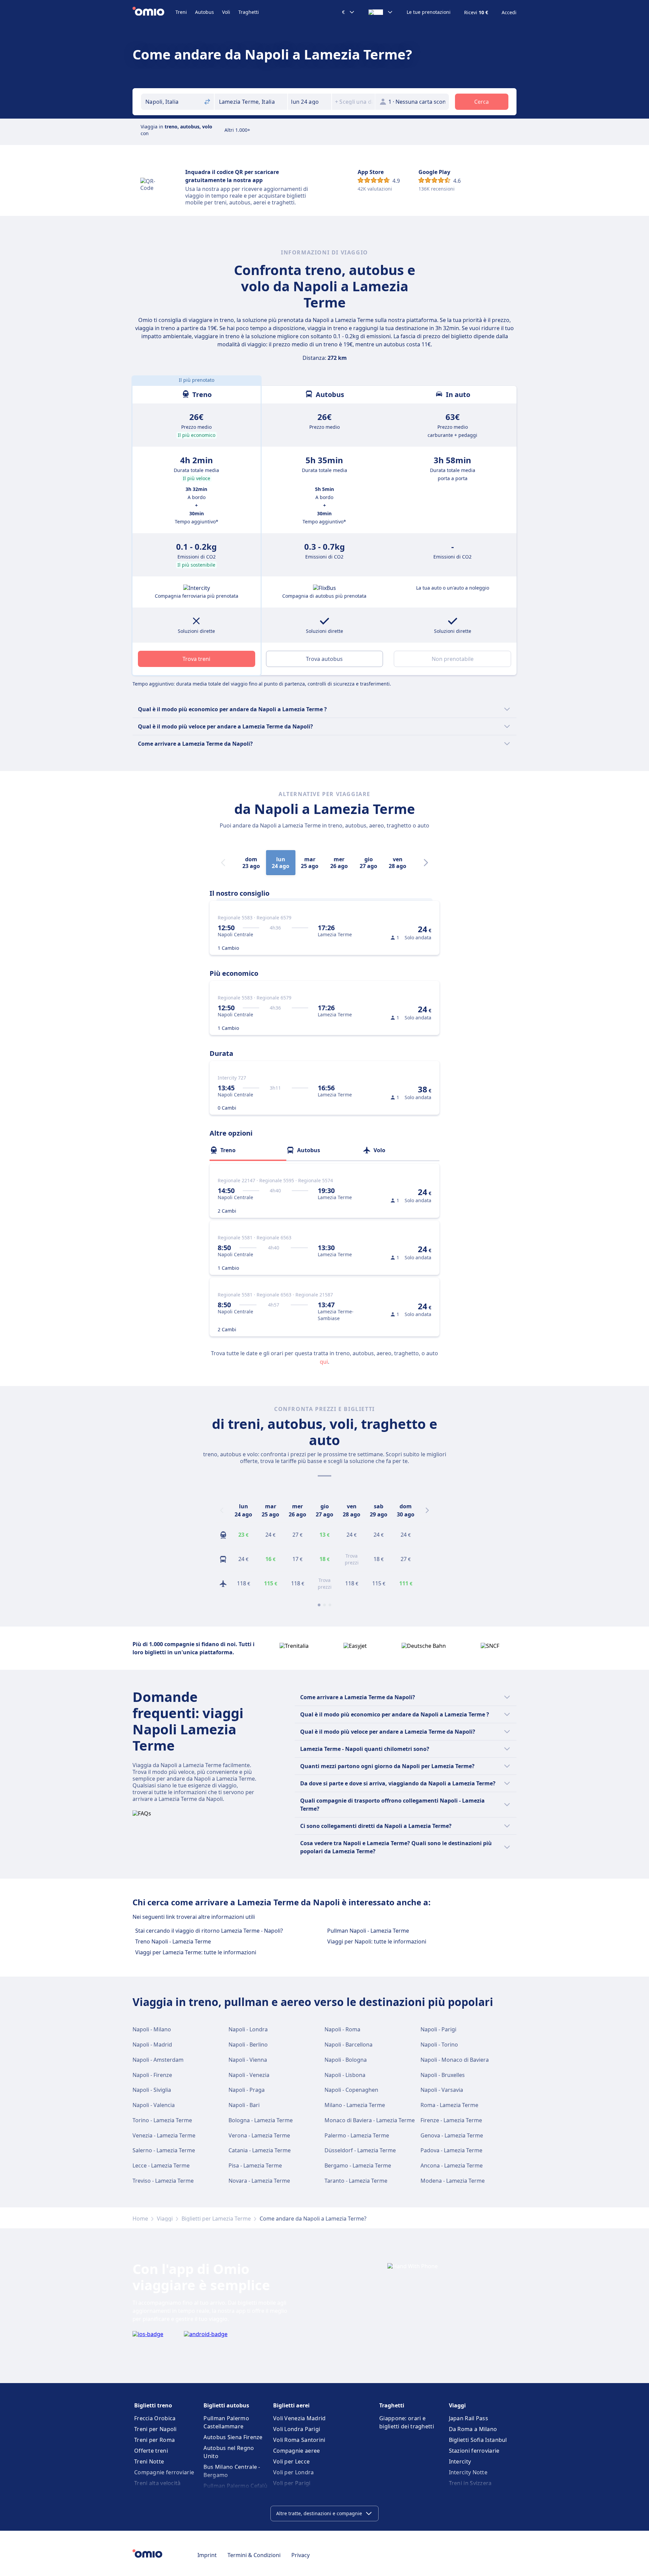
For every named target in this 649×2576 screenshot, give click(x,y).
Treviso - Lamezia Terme (163, 2181)
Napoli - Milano (152, 2029)
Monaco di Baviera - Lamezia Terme (370, 2120)
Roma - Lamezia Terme (449, 2105)
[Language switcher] (381, 12)
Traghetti (249, 12)
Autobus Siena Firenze (233, 2437)
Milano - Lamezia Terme (355, 2105)
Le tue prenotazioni (429, 12)
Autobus (205, 12)
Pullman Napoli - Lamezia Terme (368, 1931)
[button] (310, 102)
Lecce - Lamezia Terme (161, 2165)
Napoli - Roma (342, 2029)
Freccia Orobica (155, 2418)
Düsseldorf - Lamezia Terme (360, 2150)
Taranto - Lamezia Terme (356, 2181)
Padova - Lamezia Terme (451, 2150)
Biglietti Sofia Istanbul (478, 2440)
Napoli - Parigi (438, 2029)
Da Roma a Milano (473, 2429)
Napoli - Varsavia (442, 2090)
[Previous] (222, 1510)
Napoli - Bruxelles (443, 2075)
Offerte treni (151, 2451)
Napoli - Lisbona (345, 2075)
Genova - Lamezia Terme (452, 2135)
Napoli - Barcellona (348, 2045)
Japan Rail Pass (469, 2418)
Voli (226, 12)
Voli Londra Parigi (297, 2429)
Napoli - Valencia (154, 2105)
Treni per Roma (154, 2440)
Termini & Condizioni (254, 2555)
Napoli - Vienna (248, 2060)
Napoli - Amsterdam (158, 2060)
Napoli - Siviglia (152, 2090)
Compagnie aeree (297, 2451)
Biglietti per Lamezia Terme (216, 2219)
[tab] (248, 1150)
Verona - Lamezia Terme (259, 2135)
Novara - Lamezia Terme (259, 2181)
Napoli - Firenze (152, 2075)
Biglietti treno (153, 2405)
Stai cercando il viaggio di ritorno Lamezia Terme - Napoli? (209, 1931)
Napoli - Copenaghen (351, 2090)
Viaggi (165, 2219)
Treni (181, 12)
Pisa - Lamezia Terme (255, 2165)
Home (140, 2219)
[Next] (426, 863)
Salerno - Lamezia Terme (164, 2150)
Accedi (509, 13)
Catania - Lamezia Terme (260, 2150)
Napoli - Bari (244, 2105)
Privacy (301, 2555)
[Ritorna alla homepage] (154, 12)
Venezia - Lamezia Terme (164, 2135)
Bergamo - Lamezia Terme (358, 2165)
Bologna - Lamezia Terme (261, 2120)
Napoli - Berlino (248, 2045)
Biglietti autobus (226, 2405)
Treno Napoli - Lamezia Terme (173, 1941)
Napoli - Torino (439, 2045)
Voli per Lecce (291, 2461)
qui (324, 1362)
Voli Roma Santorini (299, 2440)
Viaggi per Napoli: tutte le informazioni (377, 1941)
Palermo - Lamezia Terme (357, 2135)
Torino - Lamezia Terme (162, 2120)
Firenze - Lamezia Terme (451, 2120)
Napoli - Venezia (249, 2075)
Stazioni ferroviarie (474, 2451)
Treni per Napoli (155, 2429)
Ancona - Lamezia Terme (452, 2165)
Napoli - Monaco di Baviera (455, 2060)
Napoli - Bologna (346, 2060)
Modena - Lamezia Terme (453, 2181)
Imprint (207, 2555)
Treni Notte (149, 2461)
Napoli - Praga (247, 2090)
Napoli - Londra (248, 2029)
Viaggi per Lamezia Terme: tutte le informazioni (196, 1952)
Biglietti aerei (291, 2405)
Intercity (460, 2461)
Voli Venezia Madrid (299, 2418)
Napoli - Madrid (152, 2045)
